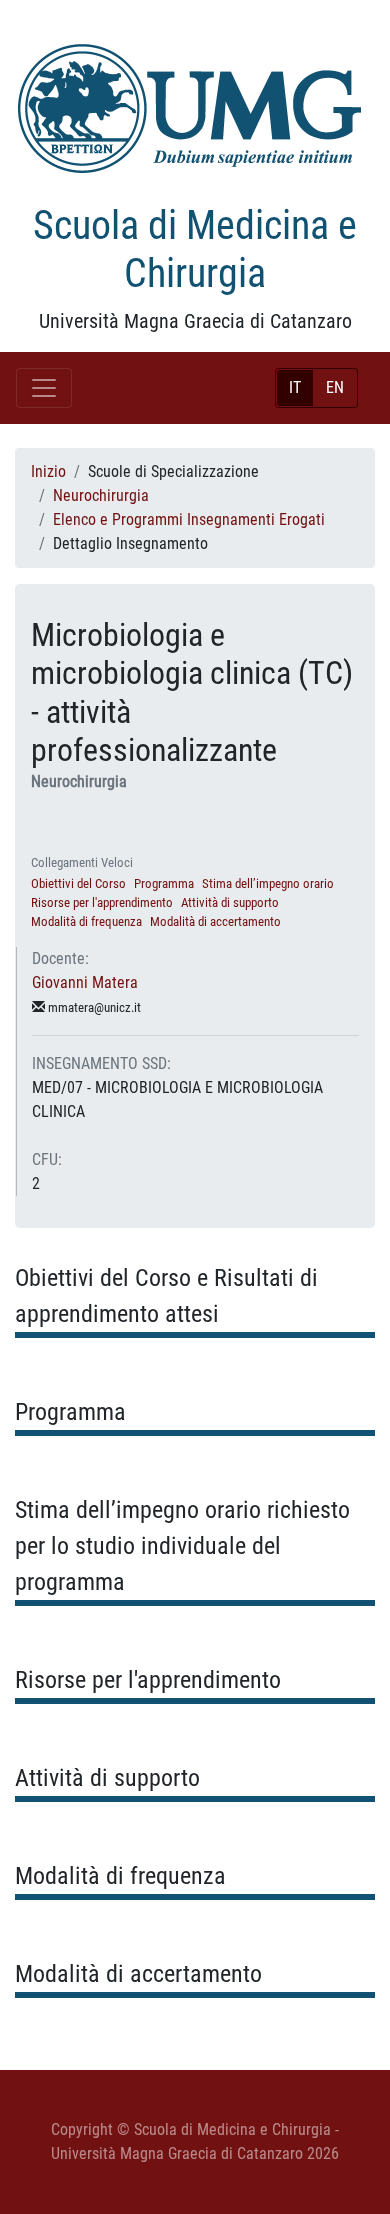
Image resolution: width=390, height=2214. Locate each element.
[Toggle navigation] (44, 388)
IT (295, 387)
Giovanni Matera (85, 982)
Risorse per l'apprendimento (102, 902)
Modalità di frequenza (86, 921)
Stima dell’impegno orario (268, 883)
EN (335, 387)
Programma (164, 883)
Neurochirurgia (101, 495)
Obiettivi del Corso (78, 883)
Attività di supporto (230, 902)
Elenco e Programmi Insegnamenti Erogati (189, 519)
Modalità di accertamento (215, 921)
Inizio (48, 471)
